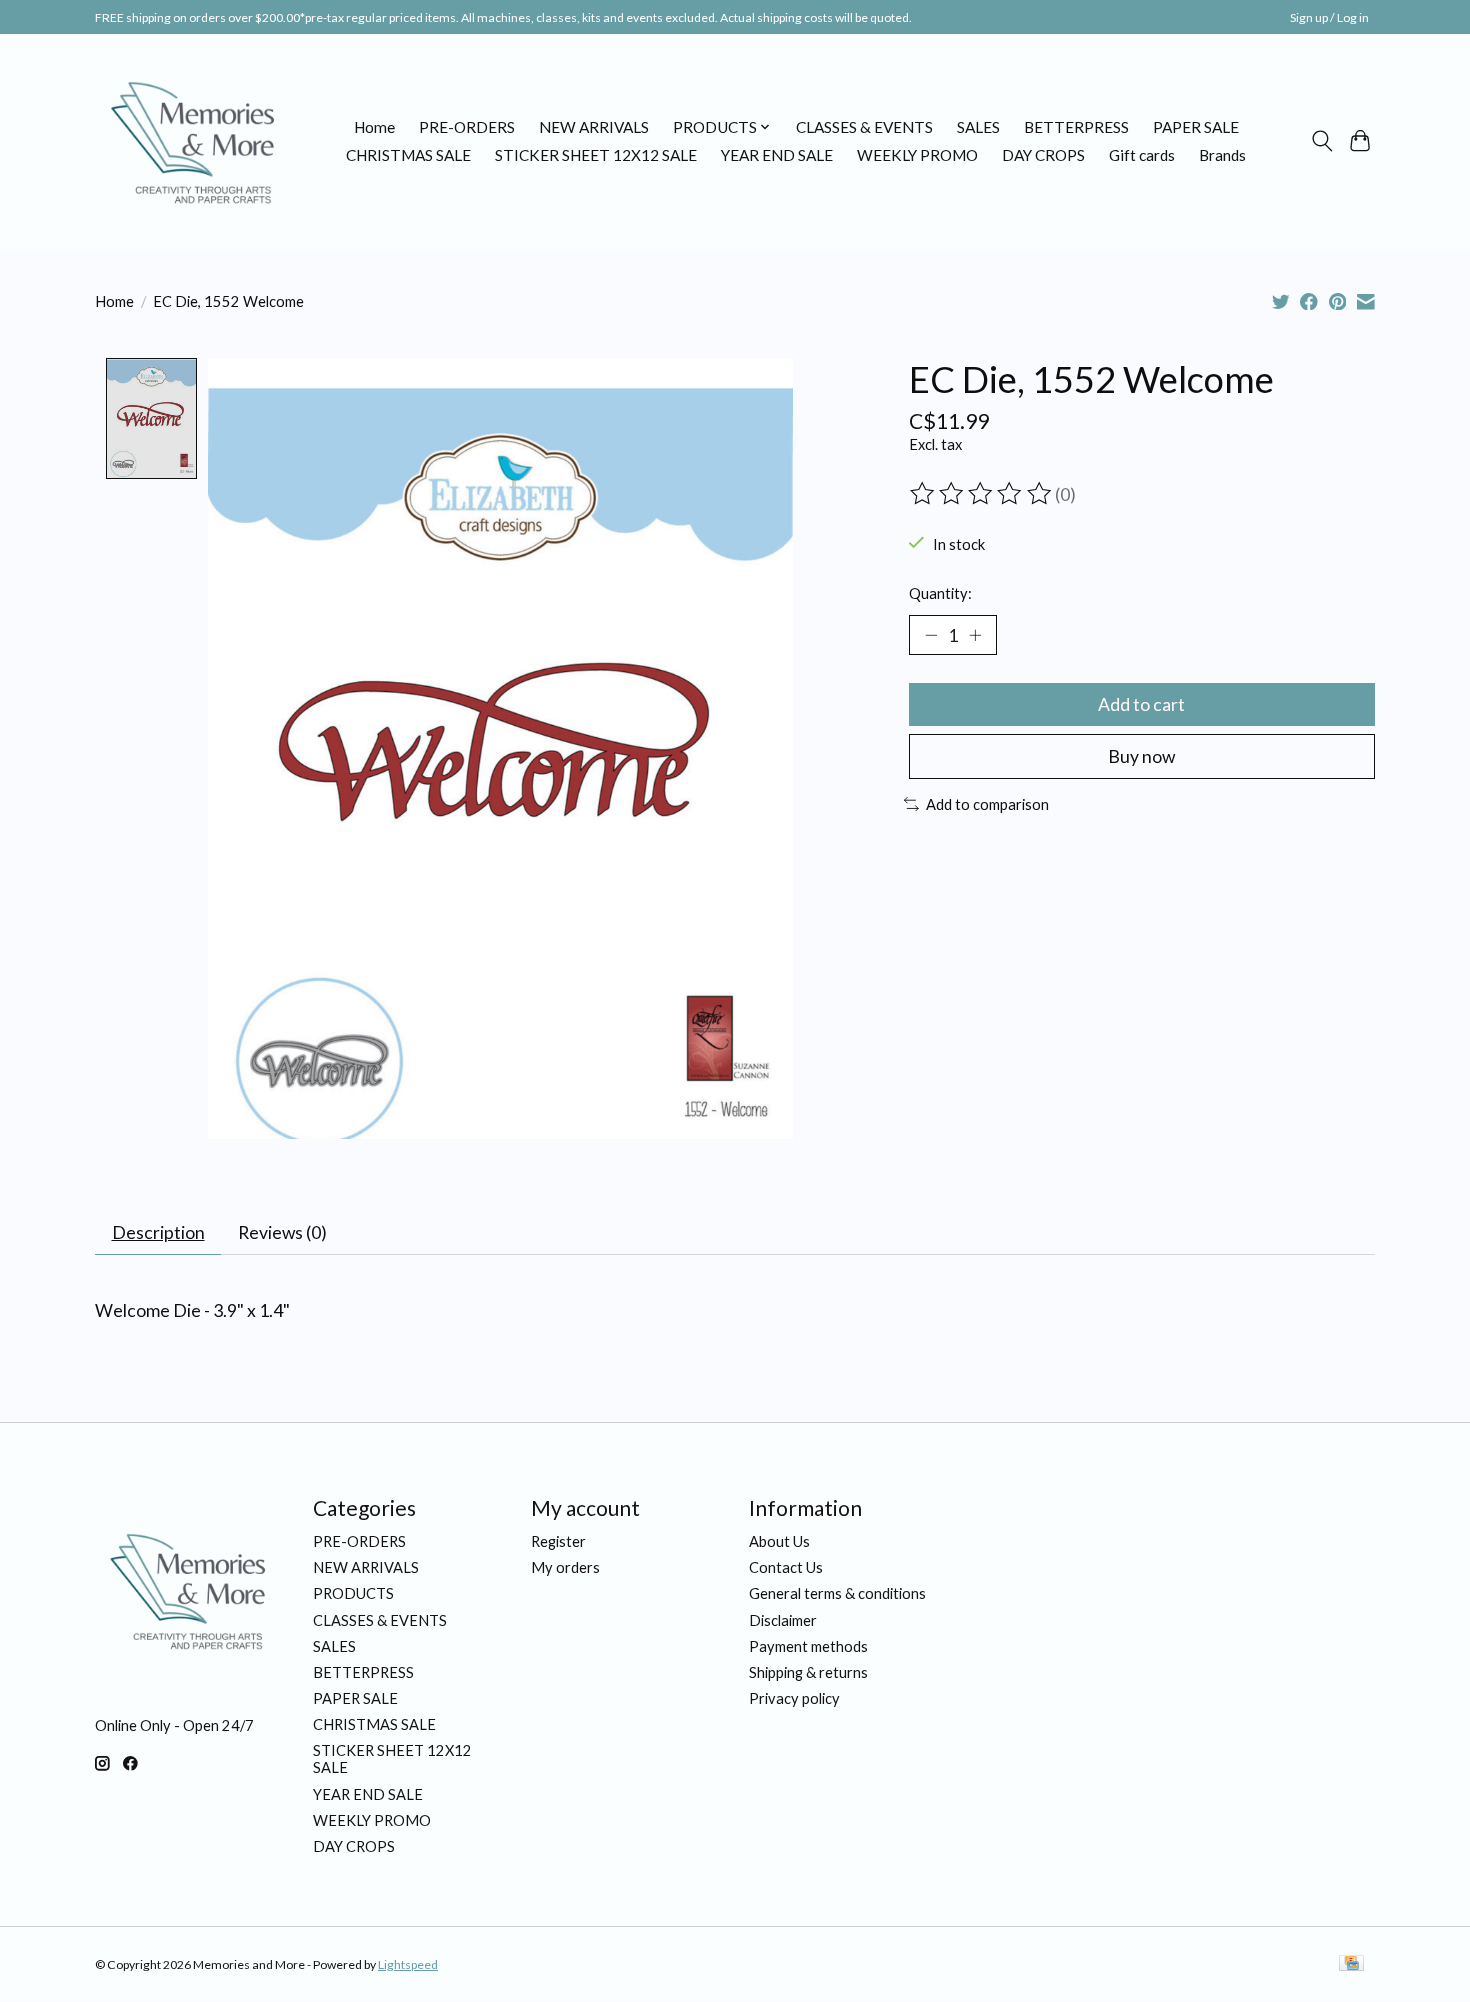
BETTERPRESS (1076, 127)
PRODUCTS (353, 1593)
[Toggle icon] (1321, 141)
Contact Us (786, 1567)
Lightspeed (408, 1964)
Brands (1222, 155)
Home (374, 127)
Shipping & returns (808, 1672)
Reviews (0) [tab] (282, 1232)
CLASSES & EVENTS (864, 127)
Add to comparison (987, 804)
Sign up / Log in (1329, 17)
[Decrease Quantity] (931, 635)
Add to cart (1141, 704)
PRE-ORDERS (467, 127)
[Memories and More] (195, 141)
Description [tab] (158, 1232)
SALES (978, 127)
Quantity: (940, 593)
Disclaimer (783, 1620)
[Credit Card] (1351, 1964)
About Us (779, 1541)
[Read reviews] (982, 494)
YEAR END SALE (777, 155)
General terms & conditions (837, 1593)
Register (558, 1541)
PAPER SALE (1196, 127)
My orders (565, 1567)
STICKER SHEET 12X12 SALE (596, 155)
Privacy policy (794, 1698)
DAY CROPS (1043, 155)
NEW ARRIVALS (594, 127)
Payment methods (808, 1646)
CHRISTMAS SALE (408, 155)
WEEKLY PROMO (917, 155)
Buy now (1141, 756)
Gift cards (1142, 155)
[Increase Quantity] (975, 635)
